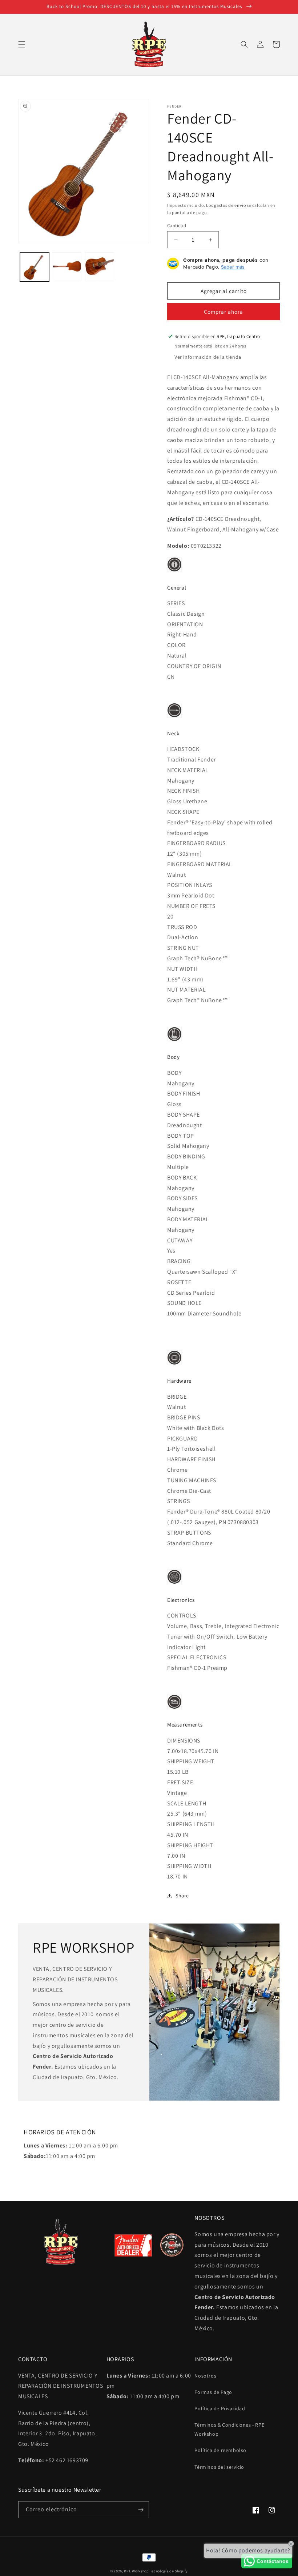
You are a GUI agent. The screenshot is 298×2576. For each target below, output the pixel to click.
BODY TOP (181, 1136)
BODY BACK (182, 1178)
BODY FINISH (184, 1094)
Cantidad (177, 226)
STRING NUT (183, 948)
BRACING (179, 1261)
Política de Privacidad (220, 2408)
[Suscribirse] (141, 2510)
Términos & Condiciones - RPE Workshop (229, 2429)
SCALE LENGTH (187, 1803)
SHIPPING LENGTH (191, 1824)
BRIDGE (177, 1397)
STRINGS (178, 1501)
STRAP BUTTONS (189, 1533)
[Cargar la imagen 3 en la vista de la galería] (100, 267)
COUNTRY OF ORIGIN (194, 666)
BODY (174, 1073)
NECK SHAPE (183, 812)
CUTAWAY (180, 1240)
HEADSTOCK (183, 749)
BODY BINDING (186, 1156)
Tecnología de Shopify (169, 2571)
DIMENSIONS (184, 1741)
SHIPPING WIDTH (189, 1866)
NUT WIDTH (182, 969)
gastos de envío (230, 205)
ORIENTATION (185, 624)
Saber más (233, 267)
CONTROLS (182, 1615)
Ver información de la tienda (208, 357)
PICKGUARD (182, 1438)
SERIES (176, 603)
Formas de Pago (213, 2392)
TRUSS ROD (182, 927)
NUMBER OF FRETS (191, 906)
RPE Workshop (136, 2571)
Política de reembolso (220, 2450)
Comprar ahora (223, 312)
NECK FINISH (184, 791)
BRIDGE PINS (184, 1417)
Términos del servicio (219, 2467)
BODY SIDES (182, 1198)
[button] (22, 44)
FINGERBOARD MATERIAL (200, 864)
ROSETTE (179, 1282)
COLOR (176, 645)
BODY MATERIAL (188, 1219)
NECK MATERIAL (188, 770)
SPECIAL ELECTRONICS (197, 1657)
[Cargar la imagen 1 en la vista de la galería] (35, 267)
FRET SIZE (180, 1782)
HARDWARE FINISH (191, 1459)
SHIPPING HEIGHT (190, 1845)
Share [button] (182, 1896)
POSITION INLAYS (190, 885)
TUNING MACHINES (192, 1480)
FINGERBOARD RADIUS (196, 843)
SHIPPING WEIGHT (191, 1761)
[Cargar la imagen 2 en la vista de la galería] (67, 267)
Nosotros (205, 2376)
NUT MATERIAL (186, 990)
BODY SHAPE (184, 1115)
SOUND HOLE (184, 1303)
